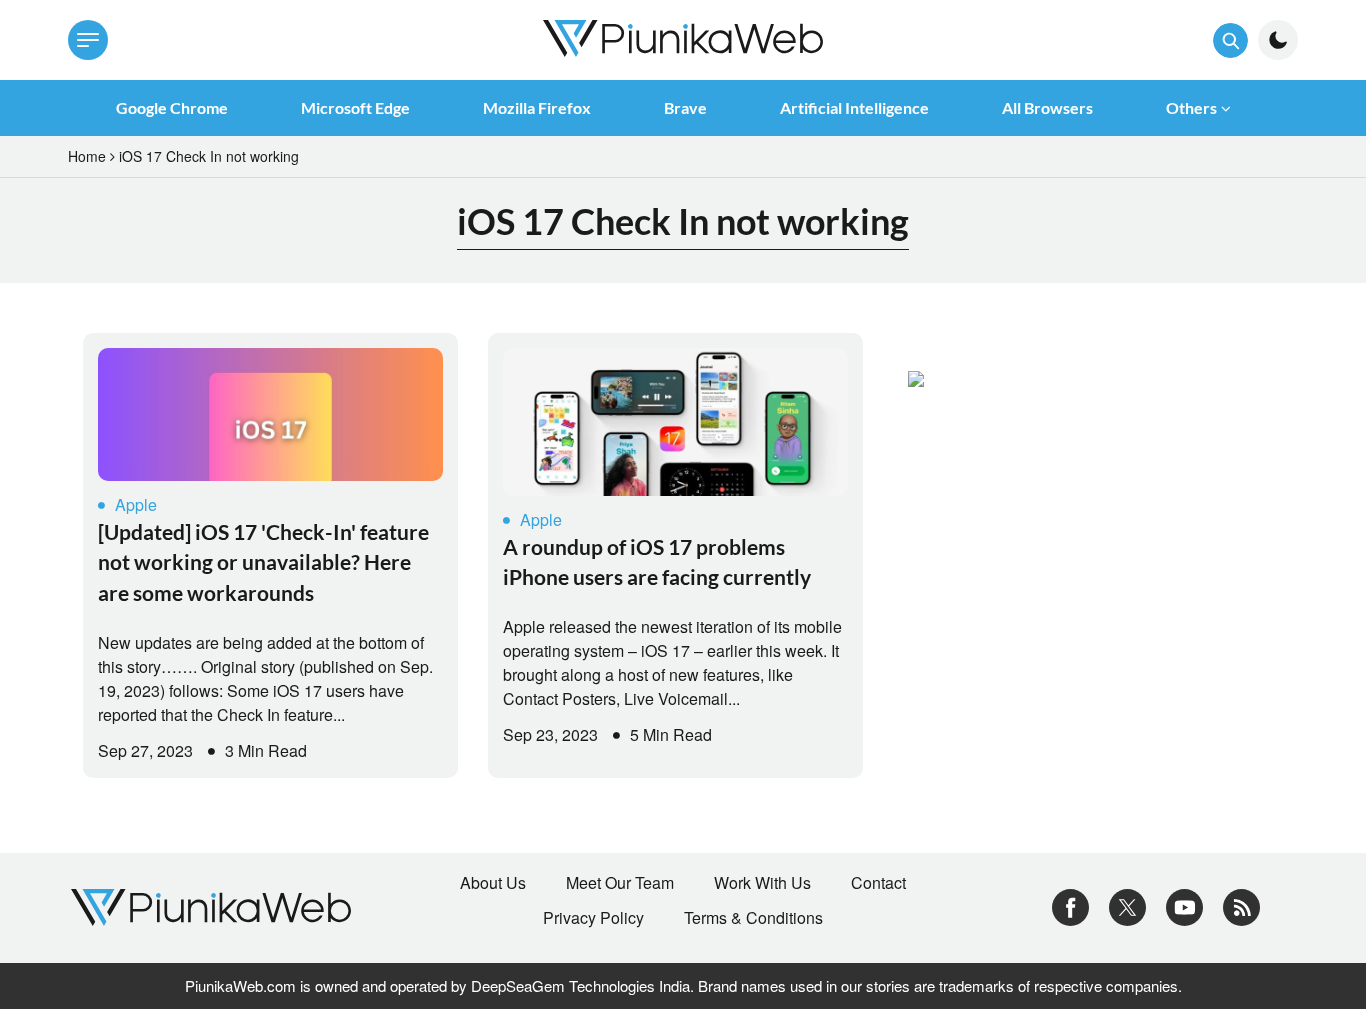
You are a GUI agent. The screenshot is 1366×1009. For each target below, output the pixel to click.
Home (87, 156)
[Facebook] (1070, 905)
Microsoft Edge (355, 107)
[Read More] (270, 414)
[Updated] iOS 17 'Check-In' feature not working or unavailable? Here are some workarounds (263, 562)
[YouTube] (1184, 905)
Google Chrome (172, 107)
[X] (1127, 905)
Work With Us (762, 883)
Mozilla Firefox (537, 107)
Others (1191, 107)
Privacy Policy (593, 918)
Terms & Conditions (753, 918)
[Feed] (1241, 905)
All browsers (1047, 107)
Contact (878, 883)
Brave (685, 107)
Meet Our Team (620, 883)
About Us (493, 883)
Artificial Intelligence (854, 107)
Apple (136, 504)
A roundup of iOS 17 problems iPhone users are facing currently (657, 561)
